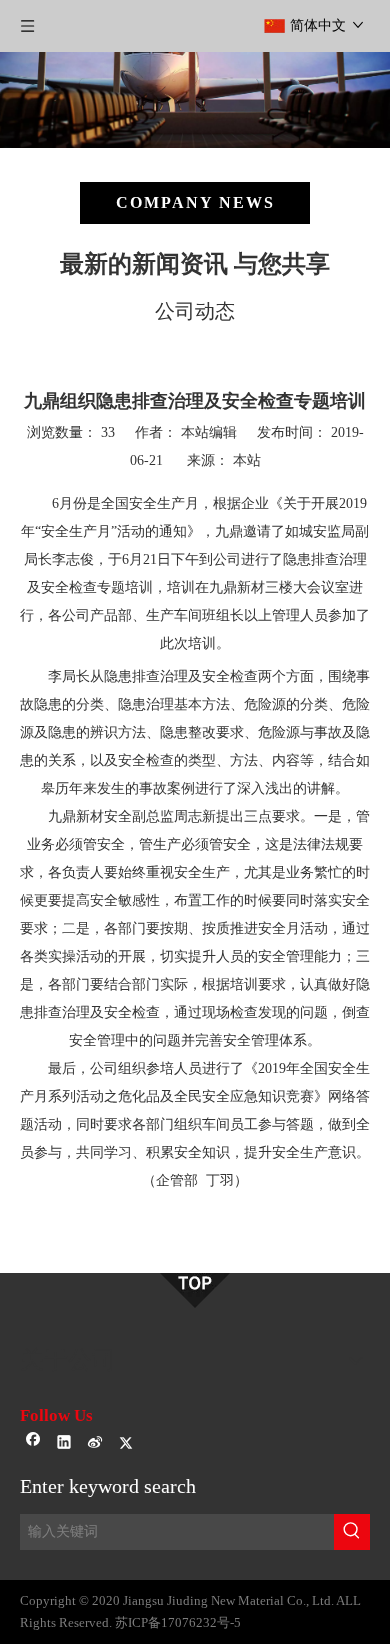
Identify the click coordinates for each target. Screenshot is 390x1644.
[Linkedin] (64, 1444)
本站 (247, 460)
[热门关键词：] (352, 1532)
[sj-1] (195, 1290)
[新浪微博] (95, 1444)
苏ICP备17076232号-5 (178, 1622)
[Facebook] (33, 1444)
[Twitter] (126, 1444)
